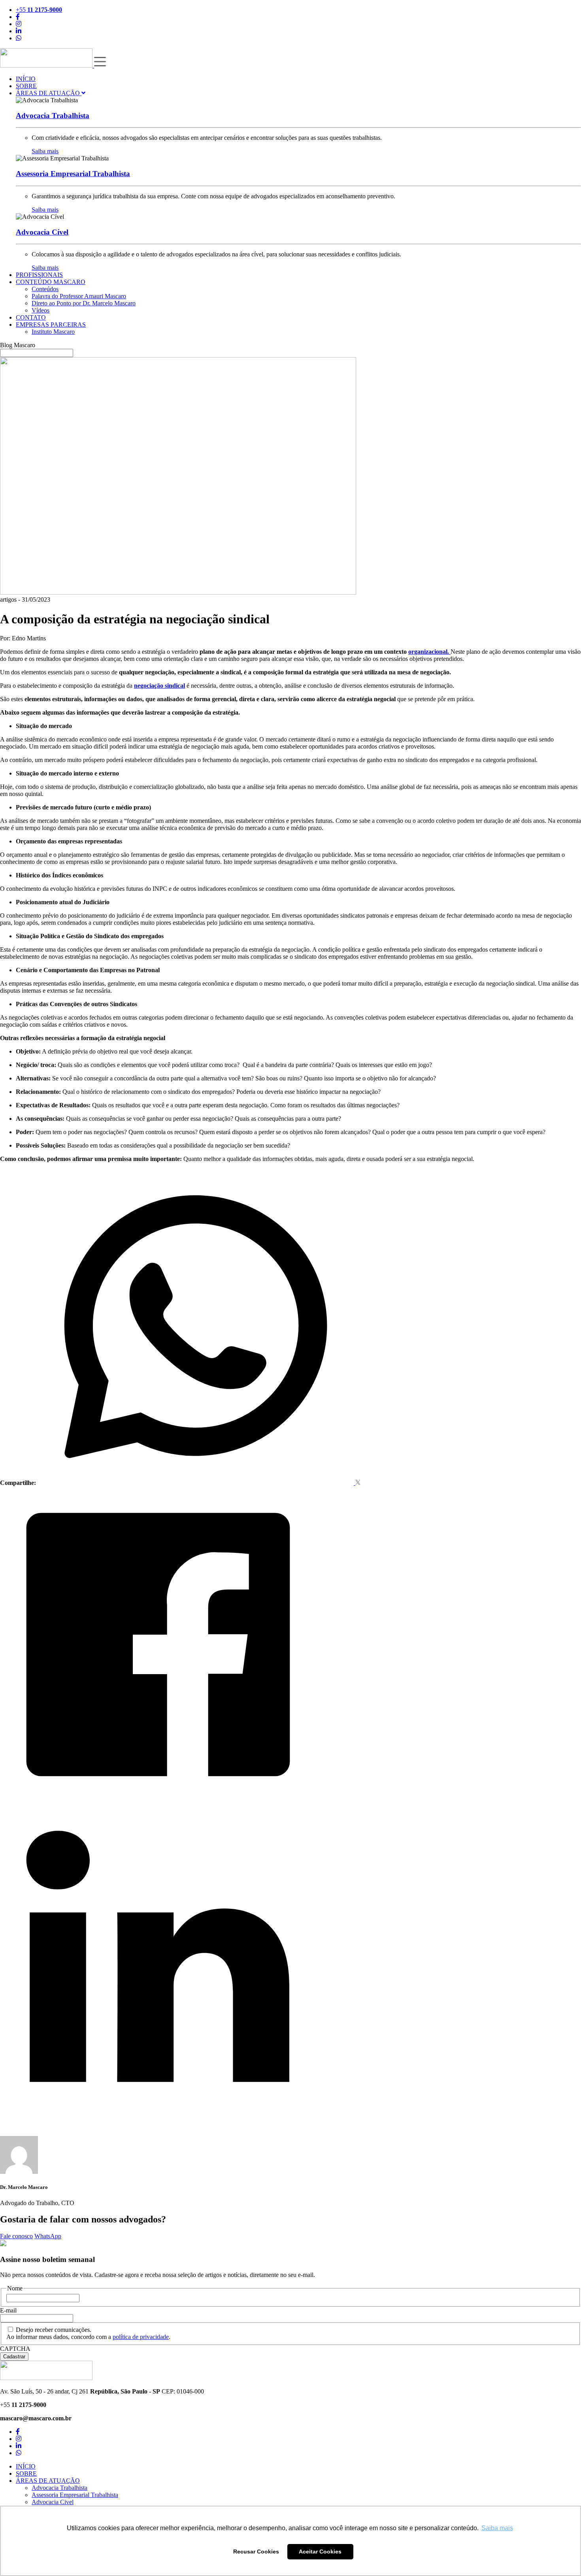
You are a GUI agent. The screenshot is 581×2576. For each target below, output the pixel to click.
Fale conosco (16, 2236)
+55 (39, 10)
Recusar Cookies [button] (256, 2552)
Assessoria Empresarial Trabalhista (75, 2495)
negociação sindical (159, 686)
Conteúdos (45, 289)
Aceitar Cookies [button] (320, 2552)
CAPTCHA (15, 2349)
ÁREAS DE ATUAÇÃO (49, 93)
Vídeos (41, 310)
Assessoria (73, 174)
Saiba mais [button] (497, 2528)
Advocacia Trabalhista (59, 2488)
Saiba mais (45, 151)
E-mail (8, 2310)
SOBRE (26, 86)
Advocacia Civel (53, 2502)
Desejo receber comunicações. (54, 2330)
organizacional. (429, 652)
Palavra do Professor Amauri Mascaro (79, 296)
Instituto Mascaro (53, 332)
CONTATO (31, 317)
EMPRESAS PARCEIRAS (51, 325)
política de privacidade (141, 2337)
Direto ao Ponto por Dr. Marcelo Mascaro (84, 303)
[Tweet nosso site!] (358, 1483)
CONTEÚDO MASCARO (51, 282)
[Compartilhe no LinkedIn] (158, 2118)
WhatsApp (48, 2236)
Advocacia (53, 116)
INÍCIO (26, 79)
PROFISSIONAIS (39, 275)
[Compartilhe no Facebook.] (158, 1800)
